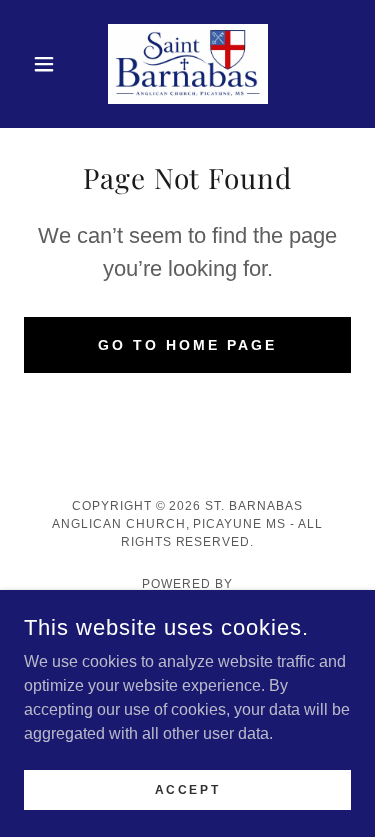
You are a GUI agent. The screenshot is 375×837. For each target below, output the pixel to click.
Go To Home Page (187, 345)
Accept (187, 789)
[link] (188, 64)
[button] (48, 64)
